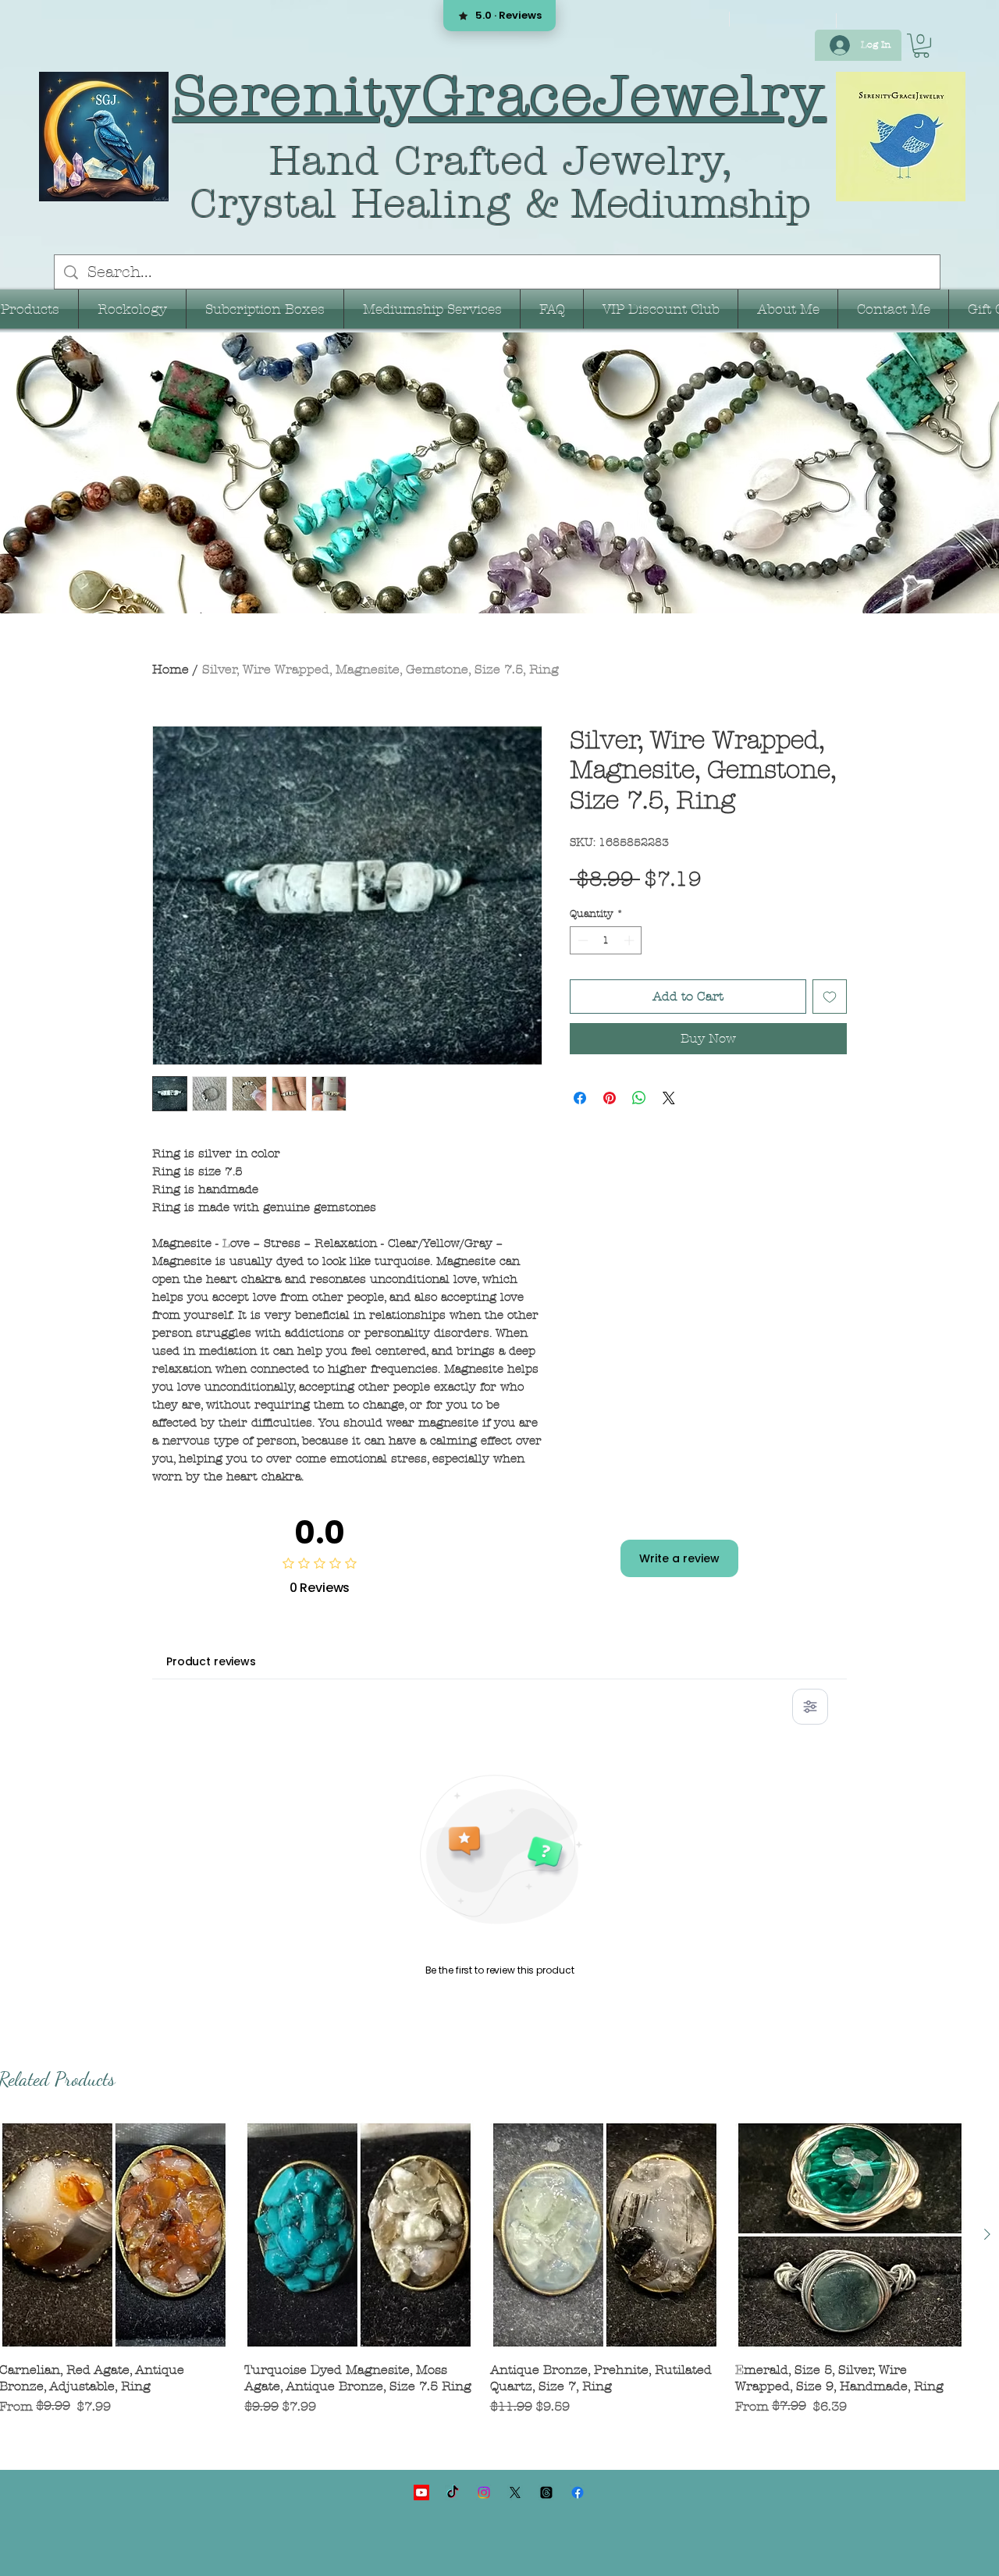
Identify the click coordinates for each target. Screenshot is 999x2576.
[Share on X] (669, 1139)
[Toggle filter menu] (810, 1707)
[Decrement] (581, 981)
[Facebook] (578, 2493)
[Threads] (546, 2493)
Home (171, 669)
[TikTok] (453, 2493)
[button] (921, 46)
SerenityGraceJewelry (500, 96)
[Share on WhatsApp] (639, 1139)
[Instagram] (484, 2493)
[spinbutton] (606, 981)
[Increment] (631, 981)
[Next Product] (987, 2234)
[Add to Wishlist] (830, 1037)
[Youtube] (421, 2493)
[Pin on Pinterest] (610, 1139)
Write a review (679, 1558)
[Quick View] (359, 2235)
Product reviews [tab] (211, 1661)
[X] (515, 2493)
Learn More (631, 924)
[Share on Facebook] (580, 1139)
